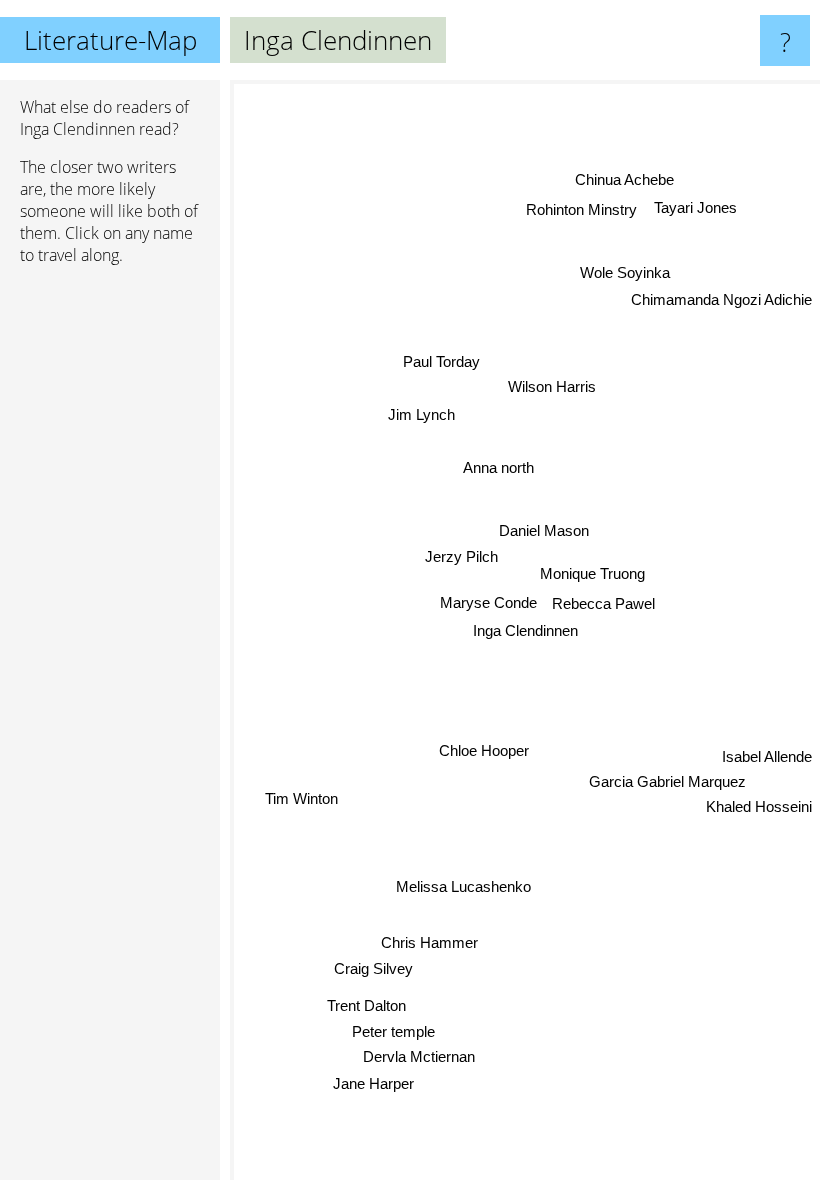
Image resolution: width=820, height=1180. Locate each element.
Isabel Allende (767, 757)
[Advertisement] (110, 587)
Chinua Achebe (625, 180)
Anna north (499, 467)
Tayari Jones (696, 208)
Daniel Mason (544, 530)
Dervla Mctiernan (418, 1055)
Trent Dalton (366, 1004)
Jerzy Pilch (461, 556)
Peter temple (392, 1030)
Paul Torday (442, 361)
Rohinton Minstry (582, 210)
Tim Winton (301, 797)
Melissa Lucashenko (462, 886)
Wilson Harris (551, 386)
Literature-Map (110, 40)
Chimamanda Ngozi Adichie (721, 300)
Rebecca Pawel (603, 603)
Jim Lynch (421, 413)
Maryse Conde (488, 602)
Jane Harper (373, 1081)
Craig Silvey (373, 967)
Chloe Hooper (484, 750)
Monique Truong (592, 574)
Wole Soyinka (626, 273)
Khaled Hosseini (759, 807)
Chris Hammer (428, 941)
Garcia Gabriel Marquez (666, 783)
